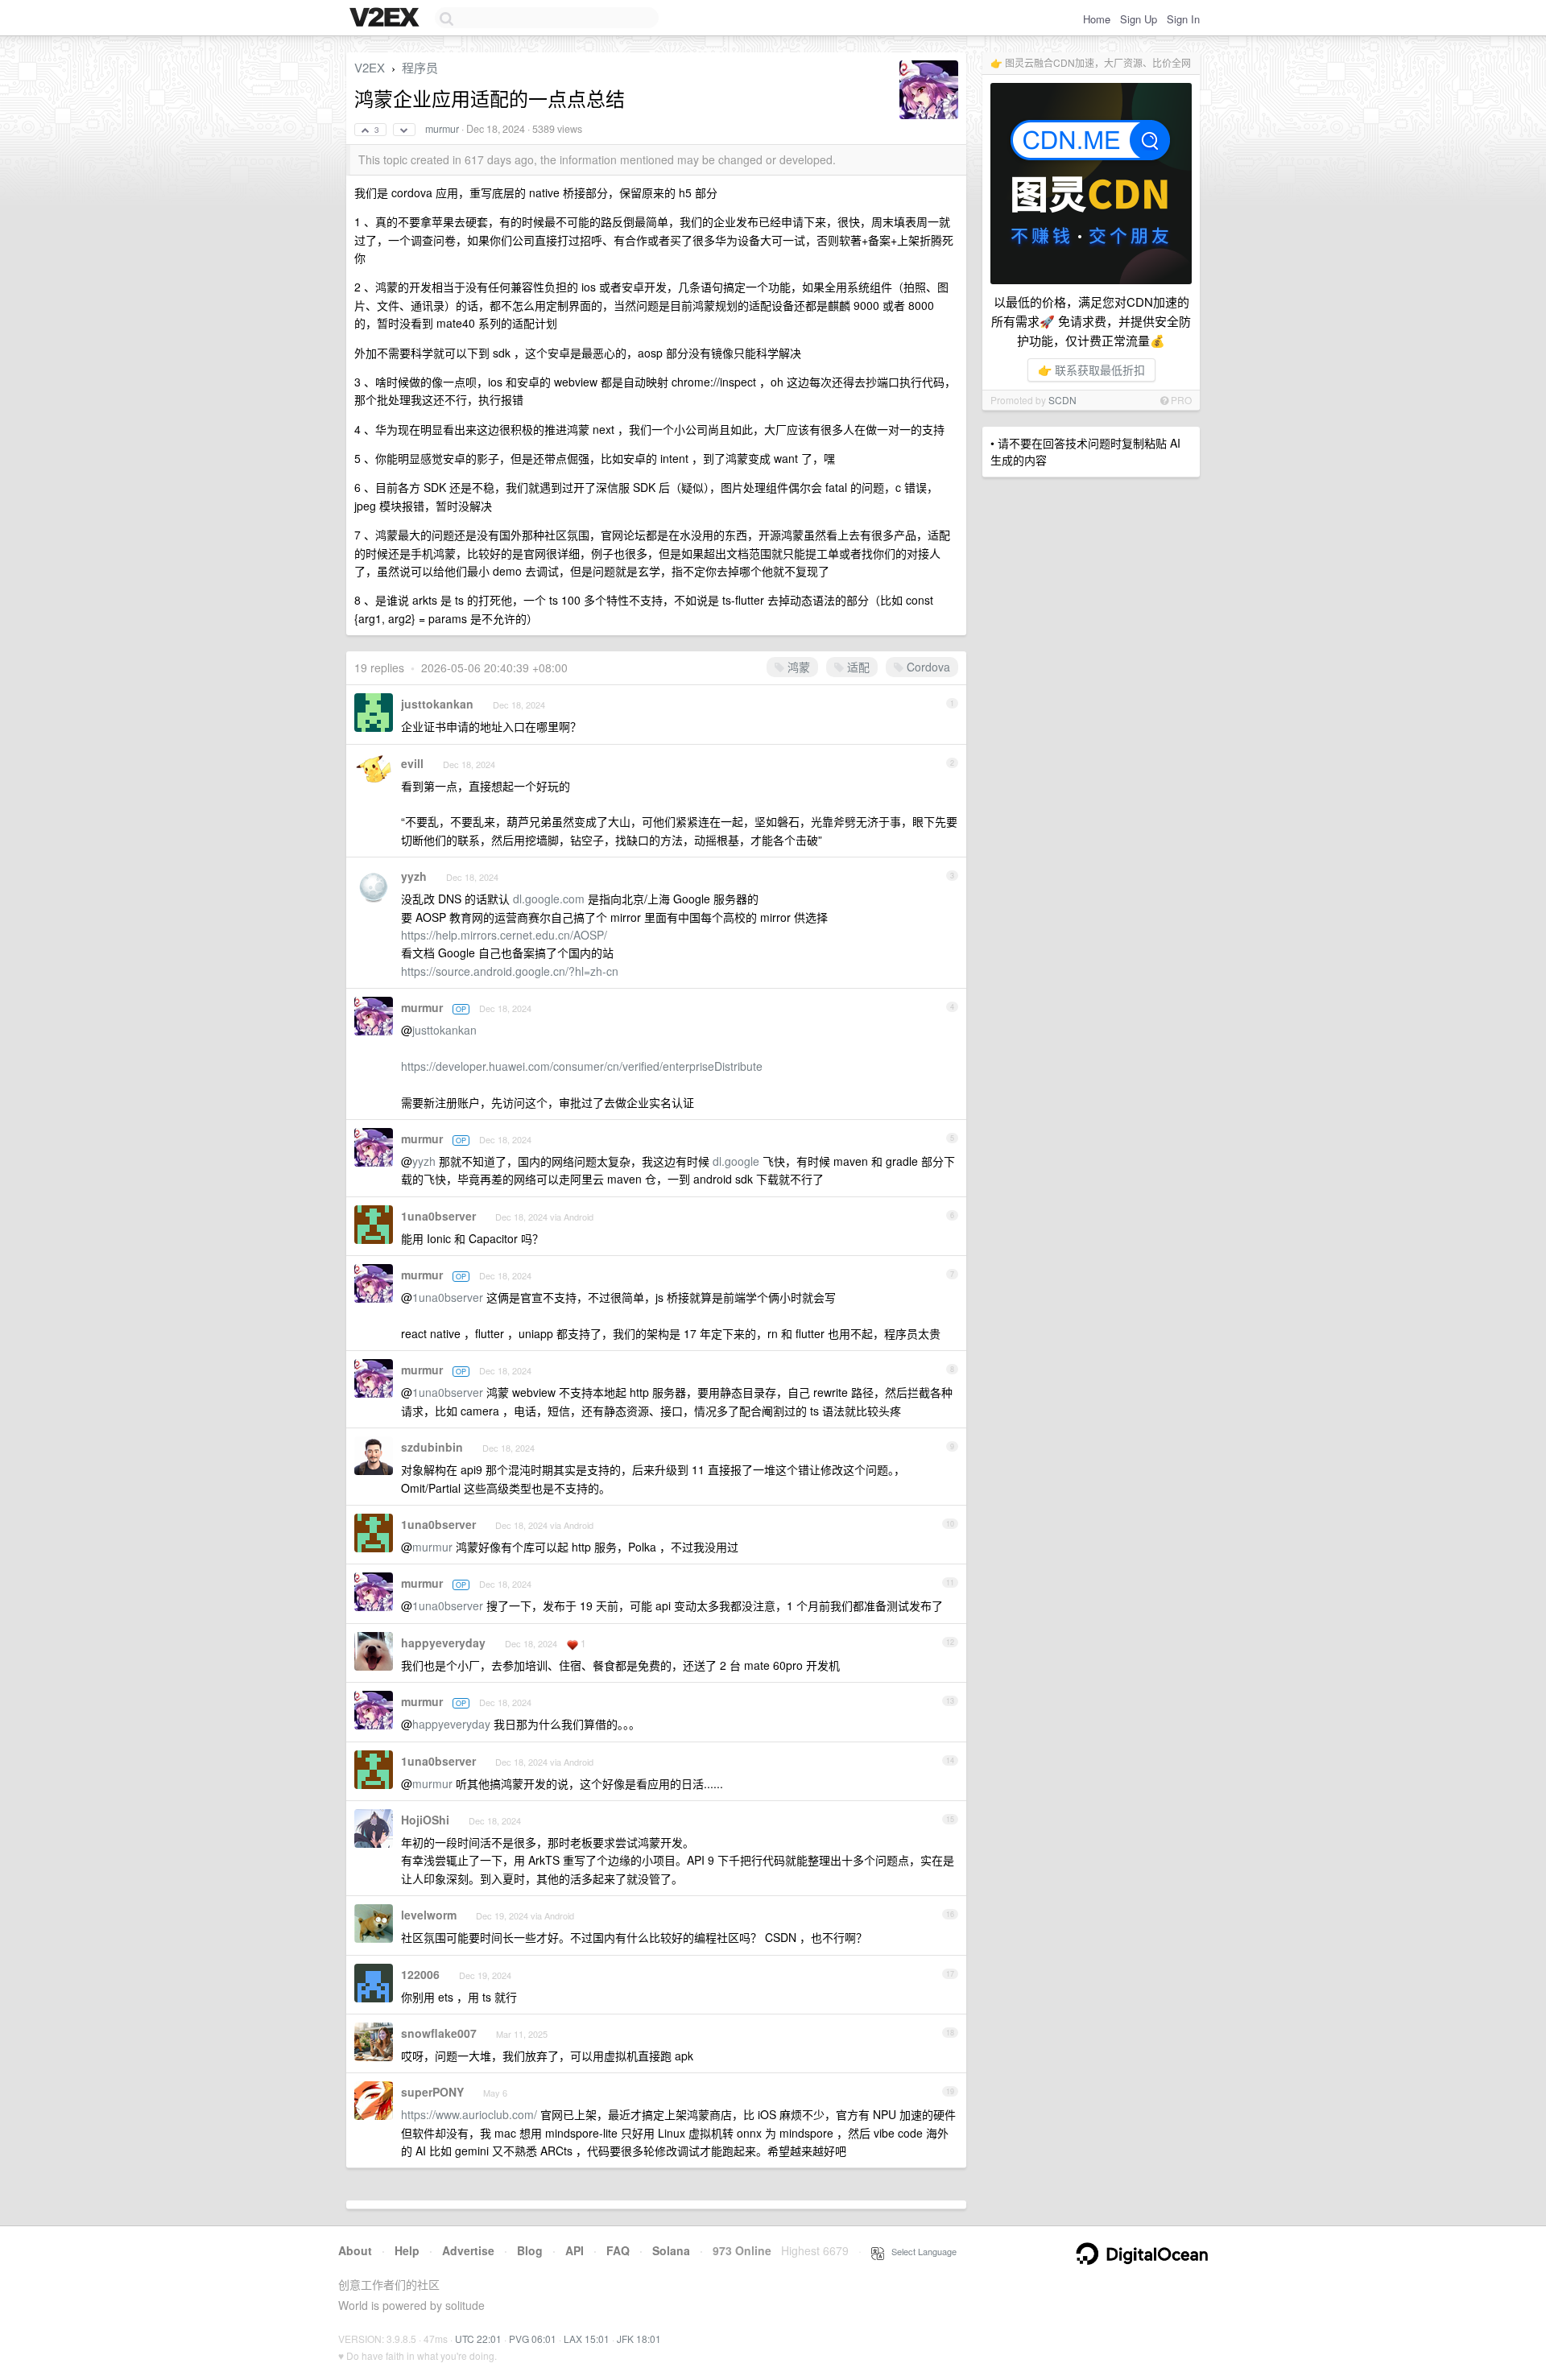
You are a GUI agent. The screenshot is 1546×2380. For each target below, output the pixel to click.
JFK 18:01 (639, 2339)
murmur (442, 129)
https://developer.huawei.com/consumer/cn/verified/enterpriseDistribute (582, 1066)
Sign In (1183, 19)
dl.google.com (549, 899)
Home (1097, 19)
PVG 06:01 (533, 2339)
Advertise (468, 2250)
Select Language (920, 2251)
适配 (857, 667)
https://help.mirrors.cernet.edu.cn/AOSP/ (504, 935)
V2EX (370, 67)
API (575, 2250)
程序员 (420, 67)
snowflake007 (439, 2033)
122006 (420, 1974)
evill (412, 763)
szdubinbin (432, 1447)
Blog (530, 2250)
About (355, 2250)
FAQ (618, 2250)
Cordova (927, 667)
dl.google (736, 1161)
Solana (671, 2250)
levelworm (429, 1915)
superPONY (432, 2092)
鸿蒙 (797, 667)
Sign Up (1139, 19)
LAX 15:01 (587, 2339)
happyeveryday (443, 1642)
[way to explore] (386, 19)
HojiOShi (425, 1820)
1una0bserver (438, 1216)
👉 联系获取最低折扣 (1091, 370)
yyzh (414, 876)
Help (407, 2250)
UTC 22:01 (478, 2339)
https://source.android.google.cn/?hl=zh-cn (510, 971)
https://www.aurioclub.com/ (469, 2114)
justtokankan (437, 704)
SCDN (1062, 400)
